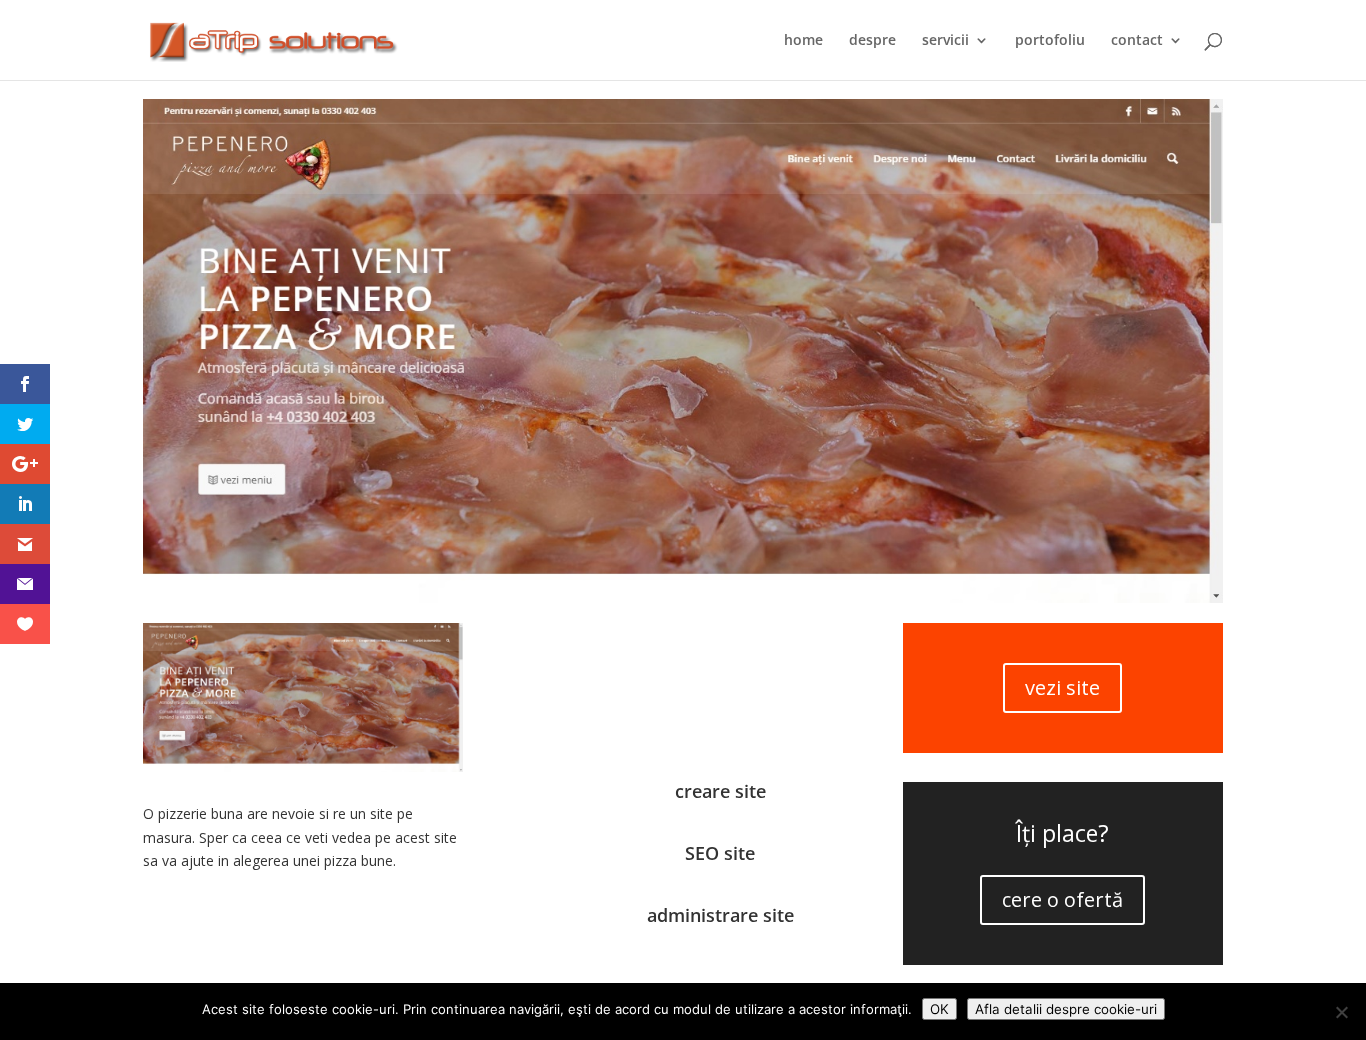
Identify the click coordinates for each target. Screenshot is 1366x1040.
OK (939, 1009)
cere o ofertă (1062, 899)
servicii (945, 41)
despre (872, 41)
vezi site (1062, 687)
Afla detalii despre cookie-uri (1066, 1009)
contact (1137, 41)
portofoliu (1050, 41)
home (803, 41)
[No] (1341, 1012)
